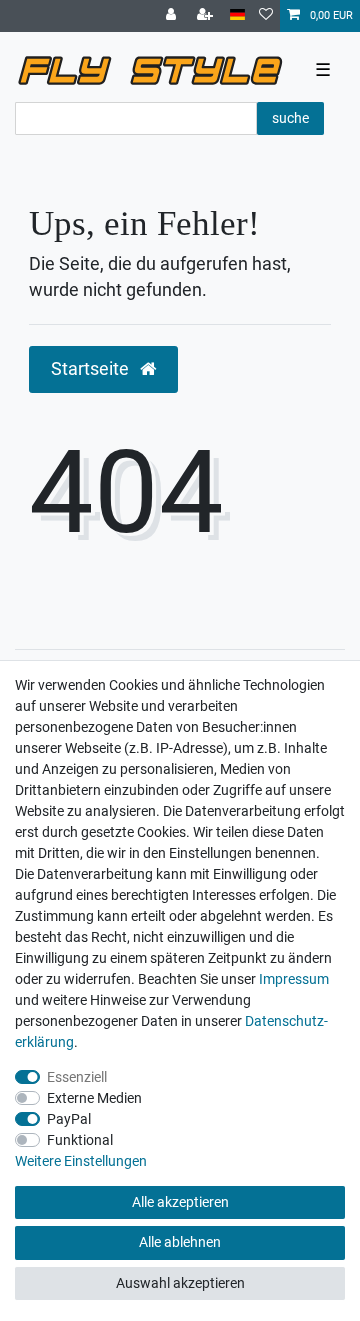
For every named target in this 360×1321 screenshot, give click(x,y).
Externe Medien (94, 1098)
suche (290, 118)
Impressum (294, 979)
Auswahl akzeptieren (180, 1283)
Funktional (80, 1140)
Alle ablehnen (180, 1242)
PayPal (69, 1119)
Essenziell (77, 1077)
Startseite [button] (92, 369)
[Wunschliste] (266, 16)
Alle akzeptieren (180, 1202)
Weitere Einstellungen (81, 1161)
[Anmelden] (173, 16)
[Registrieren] (207, 16)
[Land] (237, 15)
